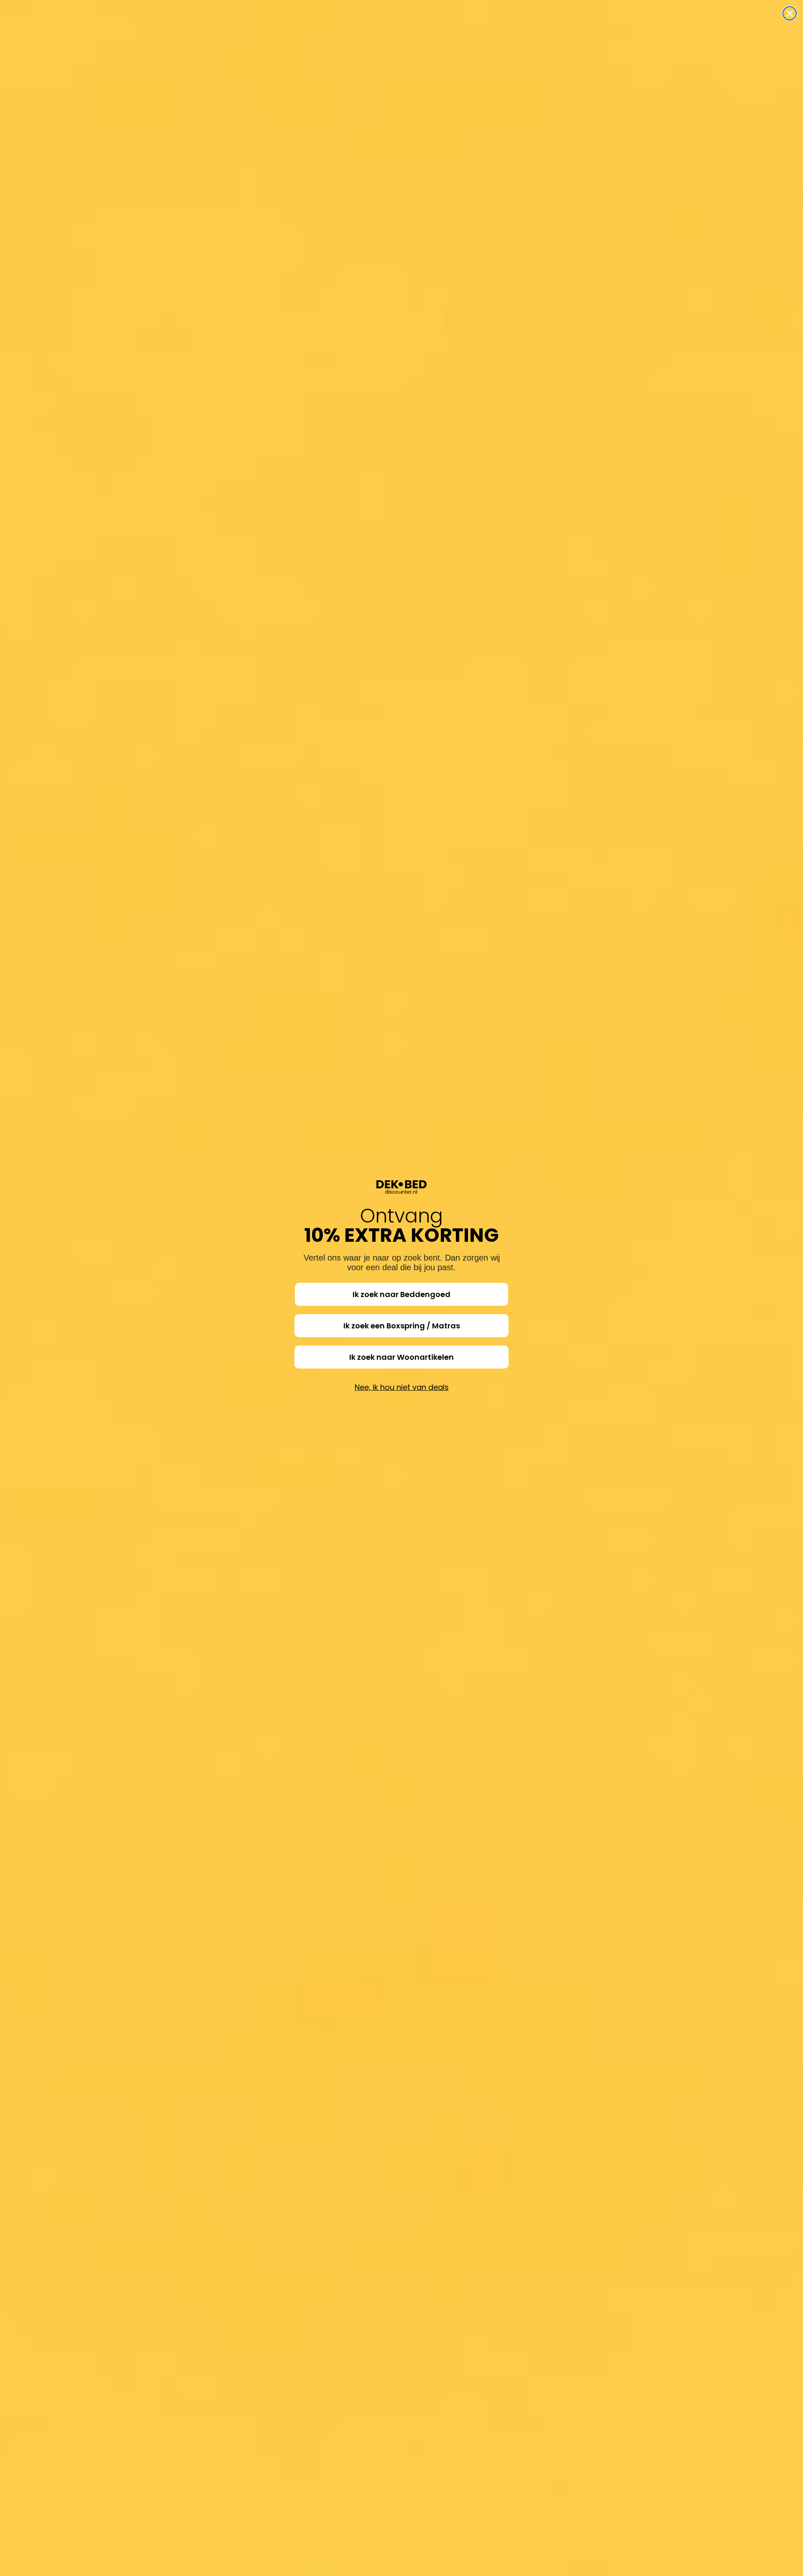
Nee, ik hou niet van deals (402, 1387)
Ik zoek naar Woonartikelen (401, 1357)
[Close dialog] (790, 13)
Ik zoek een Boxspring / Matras (402, 1326)
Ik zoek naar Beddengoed (401, 1294)
